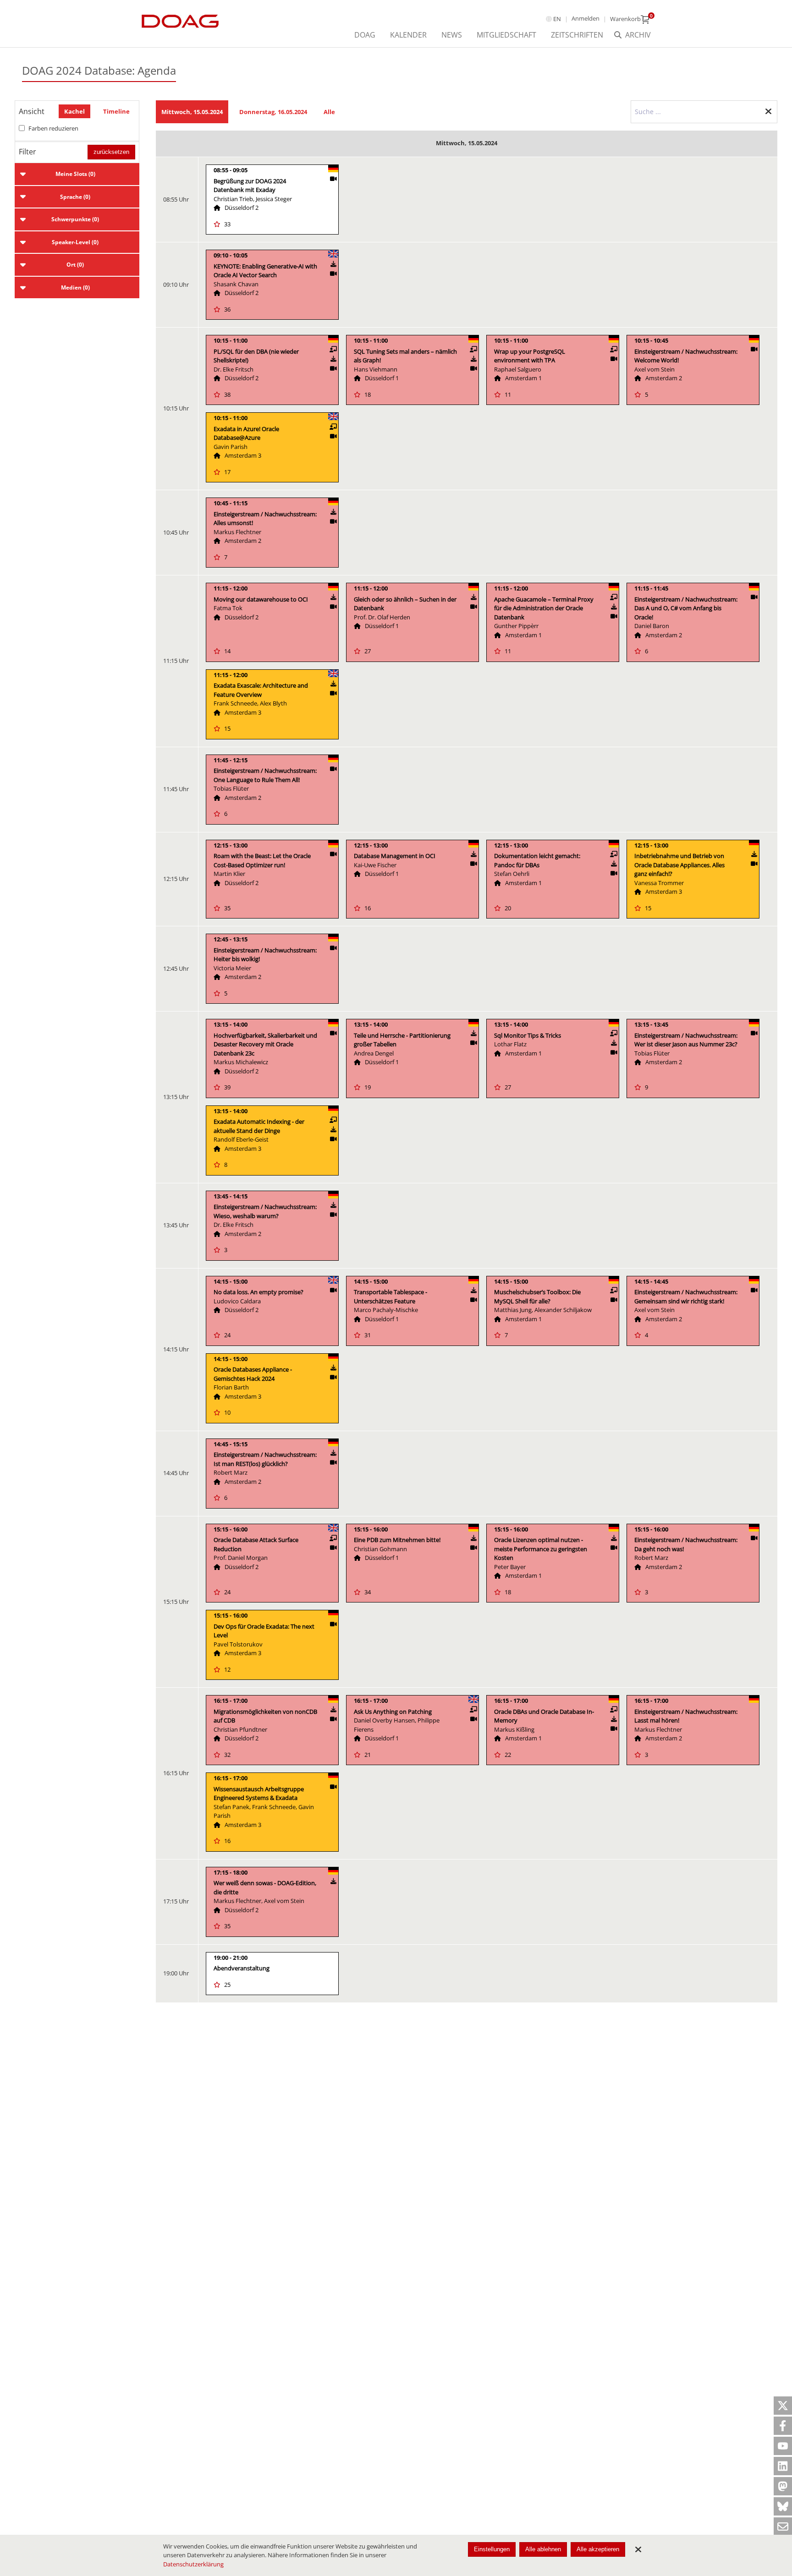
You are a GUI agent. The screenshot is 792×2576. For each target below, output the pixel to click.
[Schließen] (638, 2549)
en (557, 19)
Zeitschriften (577, 35)
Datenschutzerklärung (193, 2564)
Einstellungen (492, 2549)
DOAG (365, 35)
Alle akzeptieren (598, 2549)
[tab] (77, 174)
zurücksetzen (111, 152)
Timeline (116, 111)
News (452, 35)
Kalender (408, 35)
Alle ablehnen (543, 2549)
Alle (329, 112)
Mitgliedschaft (506, 35)
